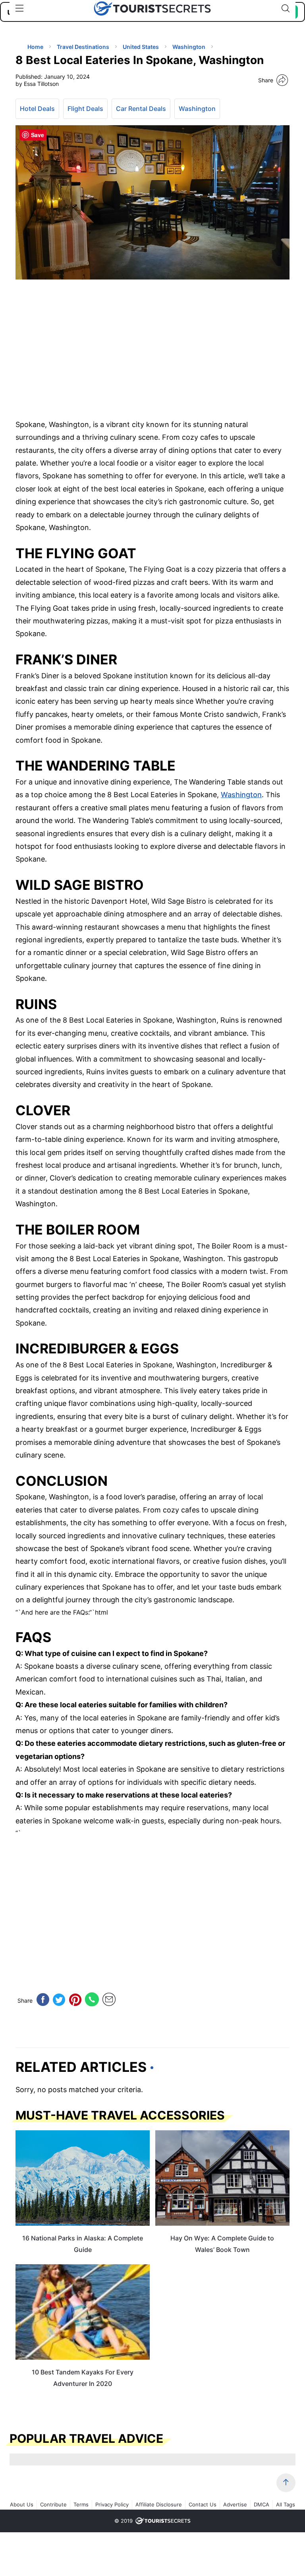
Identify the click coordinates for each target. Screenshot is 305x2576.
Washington (197, 109)
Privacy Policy (112, 2504)
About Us (22, 2504)
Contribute (53, 2504)
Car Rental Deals (141, 109)
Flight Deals (85, 109)
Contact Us (203, 2504)
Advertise (235, 2504)
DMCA (262, 2504)
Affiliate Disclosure (159, 2504)
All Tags (286, 2504)
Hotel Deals (37, 109)
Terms (81, 2504)
